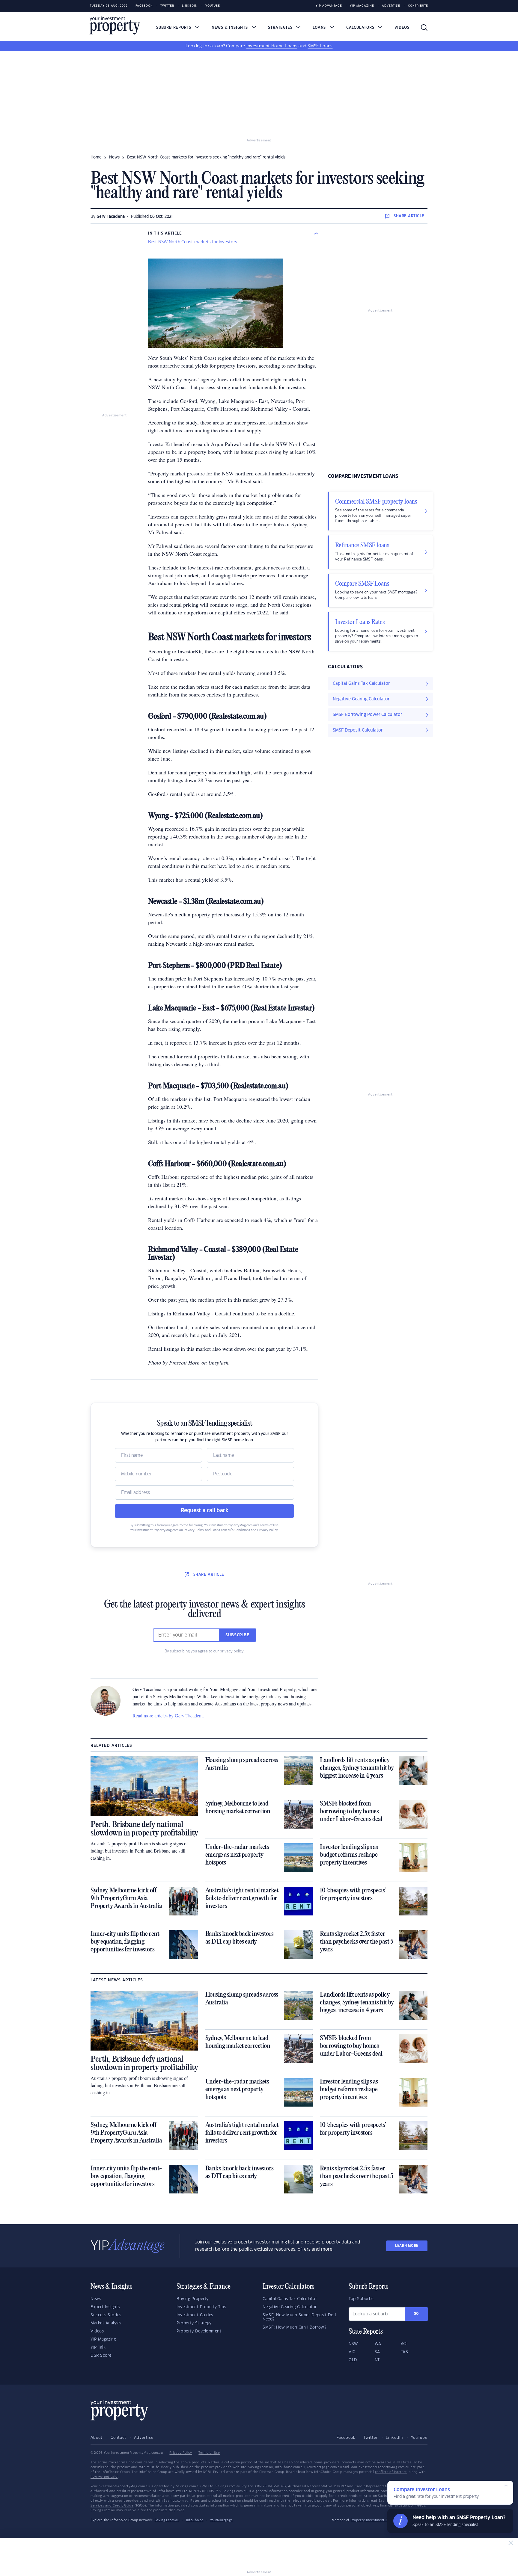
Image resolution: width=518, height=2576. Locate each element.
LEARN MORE (407, 2246)
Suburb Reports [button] (174, 28)
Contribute (418, 6)
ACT (405, 2344)
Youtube (213, 6)
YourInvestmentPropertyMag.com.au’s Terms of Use (241, 1525)
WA (378, 2344)
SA (377, 2352)
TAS (405, 2352)
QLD (353, 2360)
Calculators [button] (361, 28)
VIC (352, 2352)
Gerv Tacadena (111, 217)
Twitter (167, 6)
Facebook (144, 6)
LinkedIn (190, 6)
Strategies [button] (281, 28)
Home (96, 157)
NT (377, 2360)
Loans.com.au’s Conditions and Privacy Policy (245, 1530)
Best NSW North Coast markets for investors (193, 242)
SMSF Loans (320, 46)
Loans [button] (320, 28)
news (114, 157)
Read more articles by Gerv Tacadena (168, 1715)
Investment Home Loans (272, 46)
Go (416, 2314)
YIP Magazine (362, 6)
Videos (402, 28)
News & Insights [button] (231, 28)
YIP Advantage (329, 6)
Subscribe (237, 1635)
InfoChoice (195, 2520)
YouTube (419, 2438)
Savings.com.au (167, 2520)
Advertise (391, 6)
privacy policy (232, 1651)
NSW (353, 2344)
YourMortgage (222, 2520)
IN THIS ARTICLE (165, 233)
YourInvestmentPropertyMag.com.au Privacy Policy (167, 1530)
